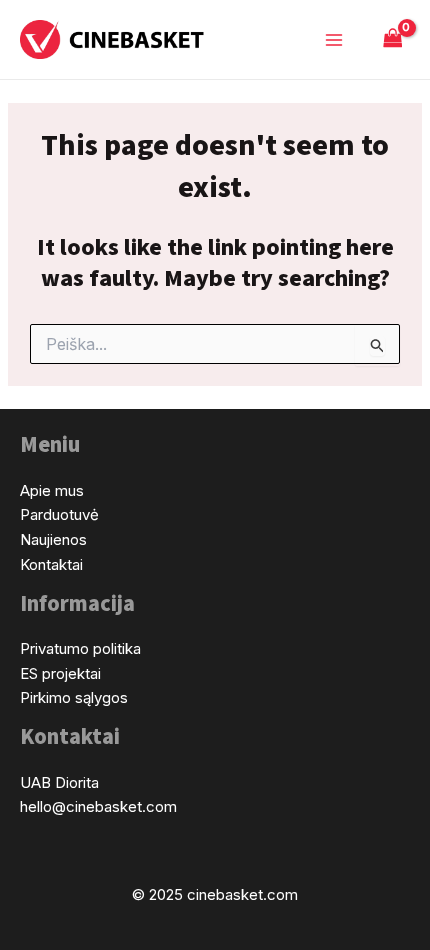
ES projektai (60, 673)
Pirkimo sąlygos (74, 697)
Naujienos (53, 539)
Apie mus (52, 490)
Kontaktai (51, 564)
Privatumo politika (80, 648)
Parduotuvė (59, 514)
